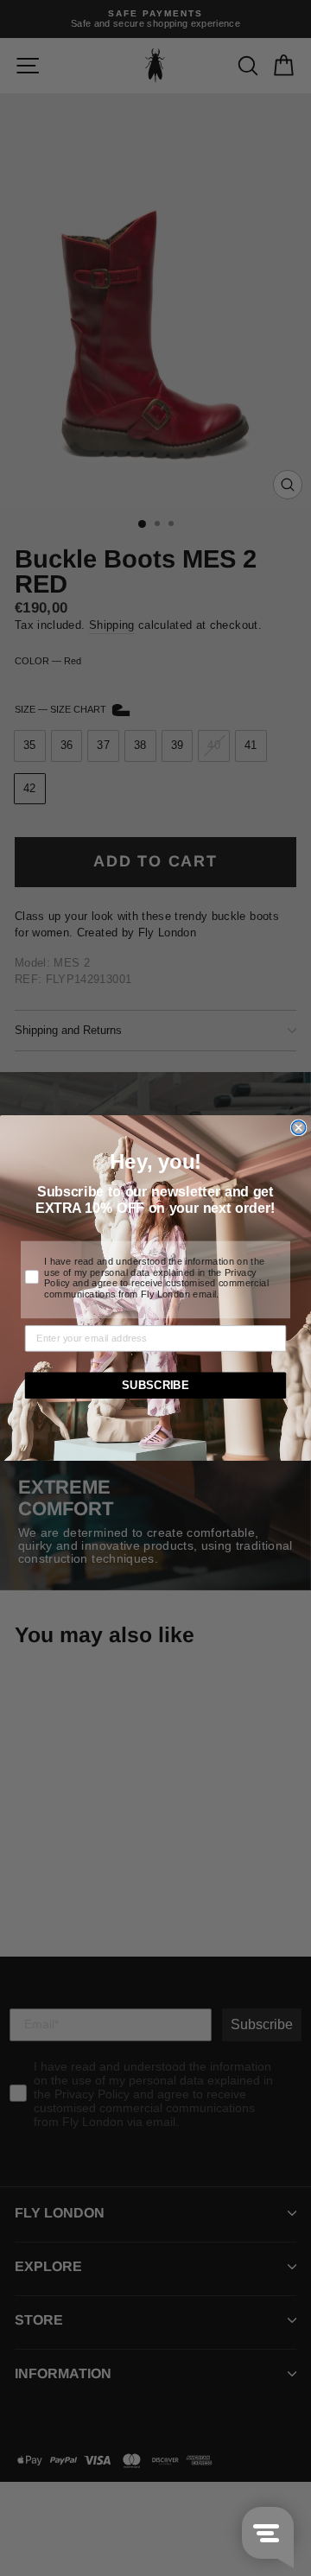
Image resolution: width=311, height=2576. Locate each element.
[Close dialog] (299, 1127)
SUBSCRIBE (155, 1386)
